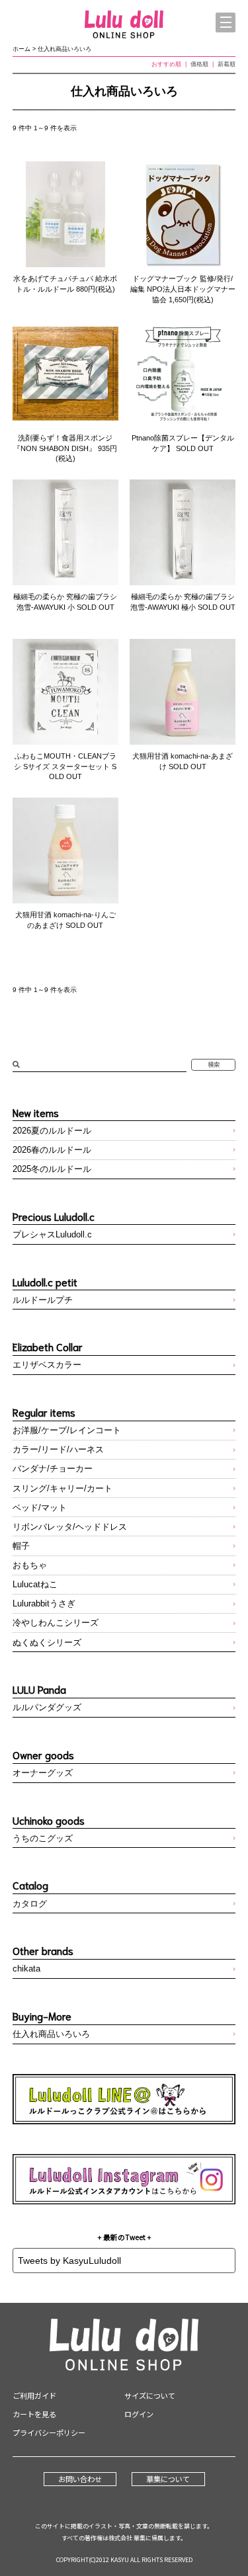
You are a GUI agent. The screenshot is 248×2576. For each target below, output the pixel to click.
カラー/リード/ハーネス (58, 1449)
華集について (168, 2479)
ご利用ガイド (34, 2395)
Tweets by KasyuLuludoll (69, 2261)
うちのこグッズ (43, 1838)
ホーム (21, 49)
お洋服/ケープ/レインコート (67, 1430)
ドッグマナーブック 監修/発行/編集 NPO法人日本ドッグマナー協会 (183, 289)
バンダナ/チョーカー (53, 1469)
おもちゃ (30, 1565)
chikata (26, 1969)
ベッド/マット (40, 1508)
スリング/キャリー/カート (62, 1488)
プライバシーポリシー (49, 2432)
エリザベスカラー (47, 1365)
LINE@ (124, 2099)
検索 (214, 1064)
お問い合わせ (80, 2479)
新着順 (227, 64)
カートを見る (34, 2414)
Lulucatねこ (35, 1584)
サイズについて (150, 2395)
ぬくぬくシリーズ (47, 1642)
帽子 (21, 1546)
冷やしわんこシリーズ (56, 1623)
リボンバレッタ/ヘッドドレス (70, 1527)
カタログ (30, 1904)
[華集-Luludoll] (124, 25)
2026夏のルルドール (52, 1131)
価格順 (199, 64)
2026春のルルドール (52, 1150)
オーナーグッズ (43, 1773)
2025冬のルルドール (52, 1169)
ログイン (139, 2414)
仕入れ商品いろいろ (64, 49)
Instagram (124, 2179)
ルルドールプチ (43, 1300)
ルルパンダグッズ (47, 1707)
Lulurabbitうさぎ (44, 1603)
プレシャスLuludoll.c (52, 1234)
